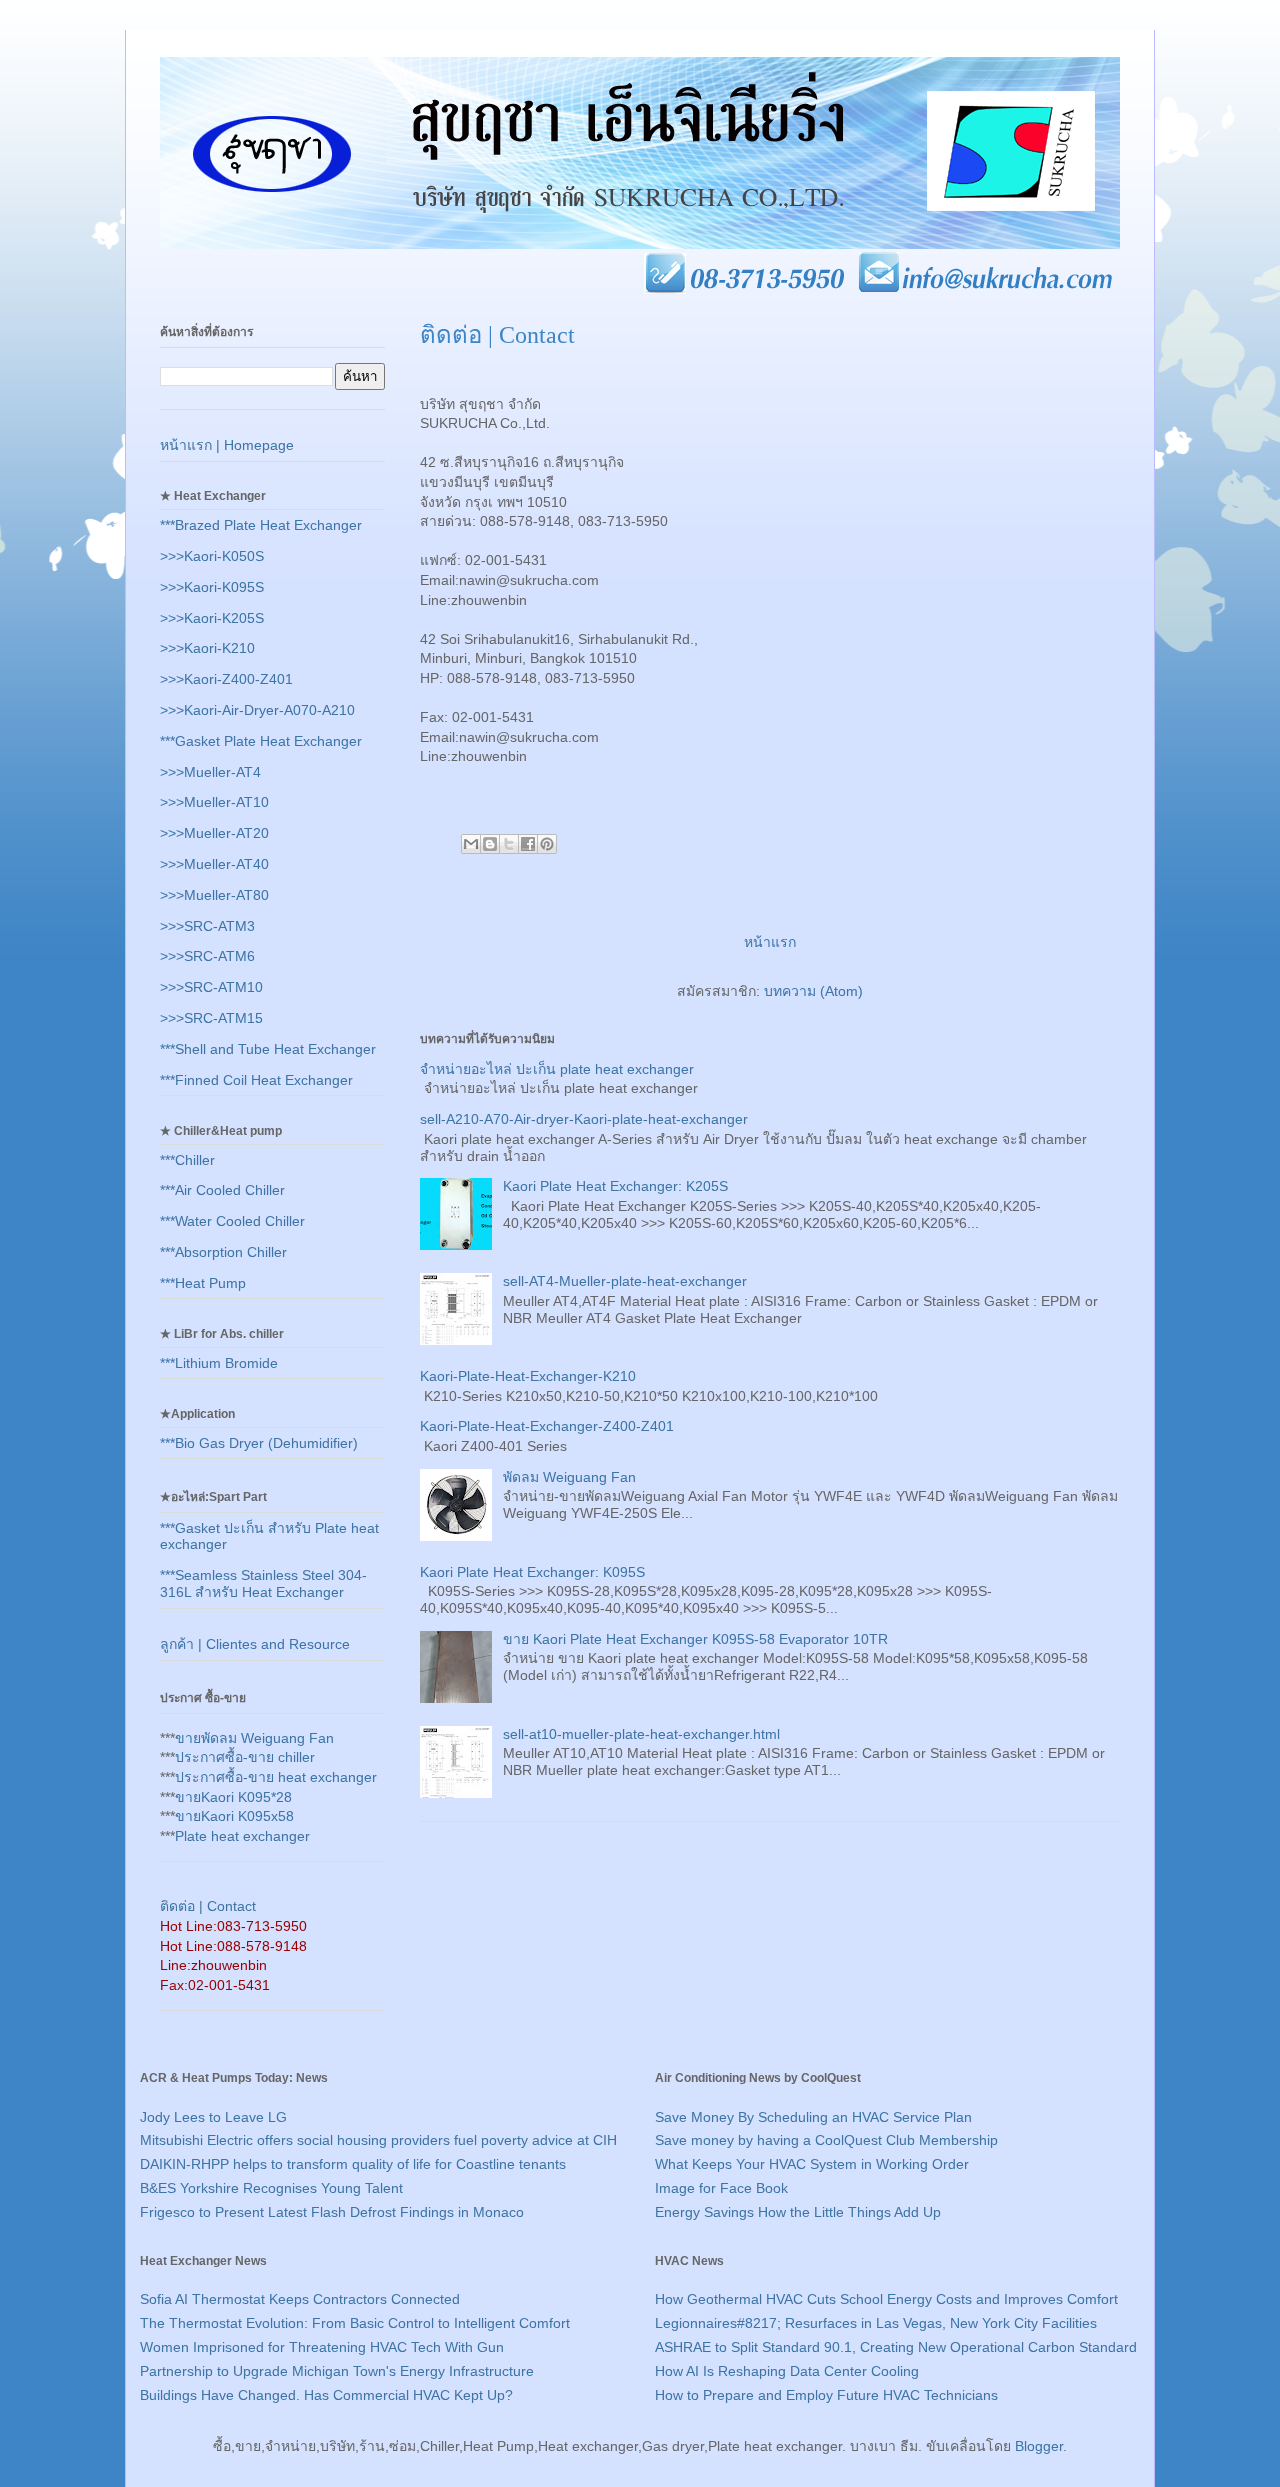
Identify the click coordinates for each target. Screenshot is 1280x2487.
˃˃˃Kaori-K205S (212, 618)
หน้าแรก (770, 942)
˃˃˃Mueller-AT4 (210, 772)
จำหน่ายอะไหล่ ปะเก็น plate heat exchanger (557, 1069)
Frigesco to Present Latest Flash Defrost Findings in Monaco (332, 2212)
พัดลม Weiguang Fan (569, 1477)
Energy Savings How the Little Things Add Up (798, 2212)
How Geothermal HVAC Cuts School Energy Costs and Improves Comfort (886, 2299)
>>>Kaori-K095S (212, 587)
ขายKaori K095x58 (234, 1816)
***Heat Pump (203, 1283)
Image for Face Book (721, 2188)
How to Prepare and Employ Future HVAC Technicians (826, 2395)
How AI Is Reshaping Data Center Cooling (787, 2371)
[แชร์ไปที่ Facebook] (528, 844)
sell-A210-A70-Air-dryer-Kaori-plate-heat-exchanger (584, 1119)
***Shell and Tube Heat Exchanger (268, 1049)
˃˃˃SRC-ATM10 (211, 987)
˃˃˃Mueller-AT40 (214, 864)
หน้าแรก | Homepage (227, 445)
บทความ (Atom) (813, 991)
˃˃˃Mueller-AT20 (214, 833)
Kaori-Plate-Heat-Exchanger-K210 (528, 1376)
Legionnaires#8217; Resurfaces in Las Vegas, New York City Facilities (876, 2323)
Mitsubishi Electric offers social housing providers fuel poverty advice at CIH (378, 2140)
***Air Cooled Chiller (222, 1190)
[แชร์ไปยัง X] (509, 844)
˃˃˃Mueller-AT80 (214, 895)
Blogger (1039, 2446)
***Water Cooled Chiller (232, 1221)
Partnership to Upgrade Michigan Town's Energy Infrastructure (337, 2371)
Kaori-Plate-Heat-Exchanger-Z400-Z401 (547, 1426)
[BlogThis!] (490, 844)
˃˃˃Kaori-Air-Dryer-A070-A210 (257, 710)
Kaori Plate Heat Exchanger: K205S (615, 1186)
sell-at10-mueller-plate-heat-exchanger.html (641, 1734)
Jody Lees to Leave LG (213, 2117)
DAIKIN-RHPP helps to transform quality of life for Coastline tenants (353, 2164)
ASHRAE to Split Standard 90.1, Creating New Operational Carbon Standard (896, 2347)
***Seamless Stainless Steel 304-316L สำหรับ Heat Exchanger (263, 1583)
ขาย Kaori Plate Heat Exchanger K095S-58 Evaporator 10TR (695, 1639)
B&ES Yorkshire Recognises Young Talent (271, 2188)
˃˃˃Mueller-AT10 (214, 802)
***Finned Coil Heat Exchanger (256, 1080)
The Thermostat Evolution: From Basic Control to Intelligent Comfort (355, 2323)
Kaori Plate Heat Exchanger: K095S (532, 1572)
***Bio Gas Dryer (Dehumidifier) (259, 1443)
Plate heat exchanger (242, 1836)
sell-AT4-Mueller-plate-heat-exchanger (625, 1281)
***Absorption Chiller (223, 1252)
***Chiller (187, 1160)
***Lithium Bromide (219, 1363)
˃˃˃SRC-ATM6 (207, 956)
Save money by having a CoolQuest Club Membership (826, 2140)
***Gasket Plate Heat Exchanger (261, 741)
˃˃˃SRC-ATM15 (211, 1018)
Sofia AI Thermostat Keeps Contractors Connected (300, 2299)
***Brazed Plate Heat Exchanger (261, 525)
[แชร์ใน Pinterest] (547, 844)
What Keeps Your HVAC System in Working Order (812, 2164)
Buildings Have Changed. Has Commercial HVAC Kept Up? (326, 2395)
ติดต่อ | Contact (208, 1906)
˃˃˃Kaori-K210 (207, 648)
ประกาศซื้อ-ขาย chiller (245, 1757)
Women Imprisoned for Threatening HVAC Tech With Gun (322, 2347)
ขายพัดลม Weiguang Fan (254, 1738)
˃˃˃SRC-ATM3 (207, 926)
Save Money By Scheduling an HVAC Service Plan (813, 2117)
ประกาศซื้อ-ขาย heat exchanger (276, 1777)
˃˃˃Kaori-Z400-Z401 (226, 679)
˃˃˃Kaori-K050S (212, 556)
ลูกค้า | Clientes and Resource (255, 1644)
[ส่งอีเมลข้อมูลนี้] (471, 844)
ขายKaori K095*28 (233, 1797)
